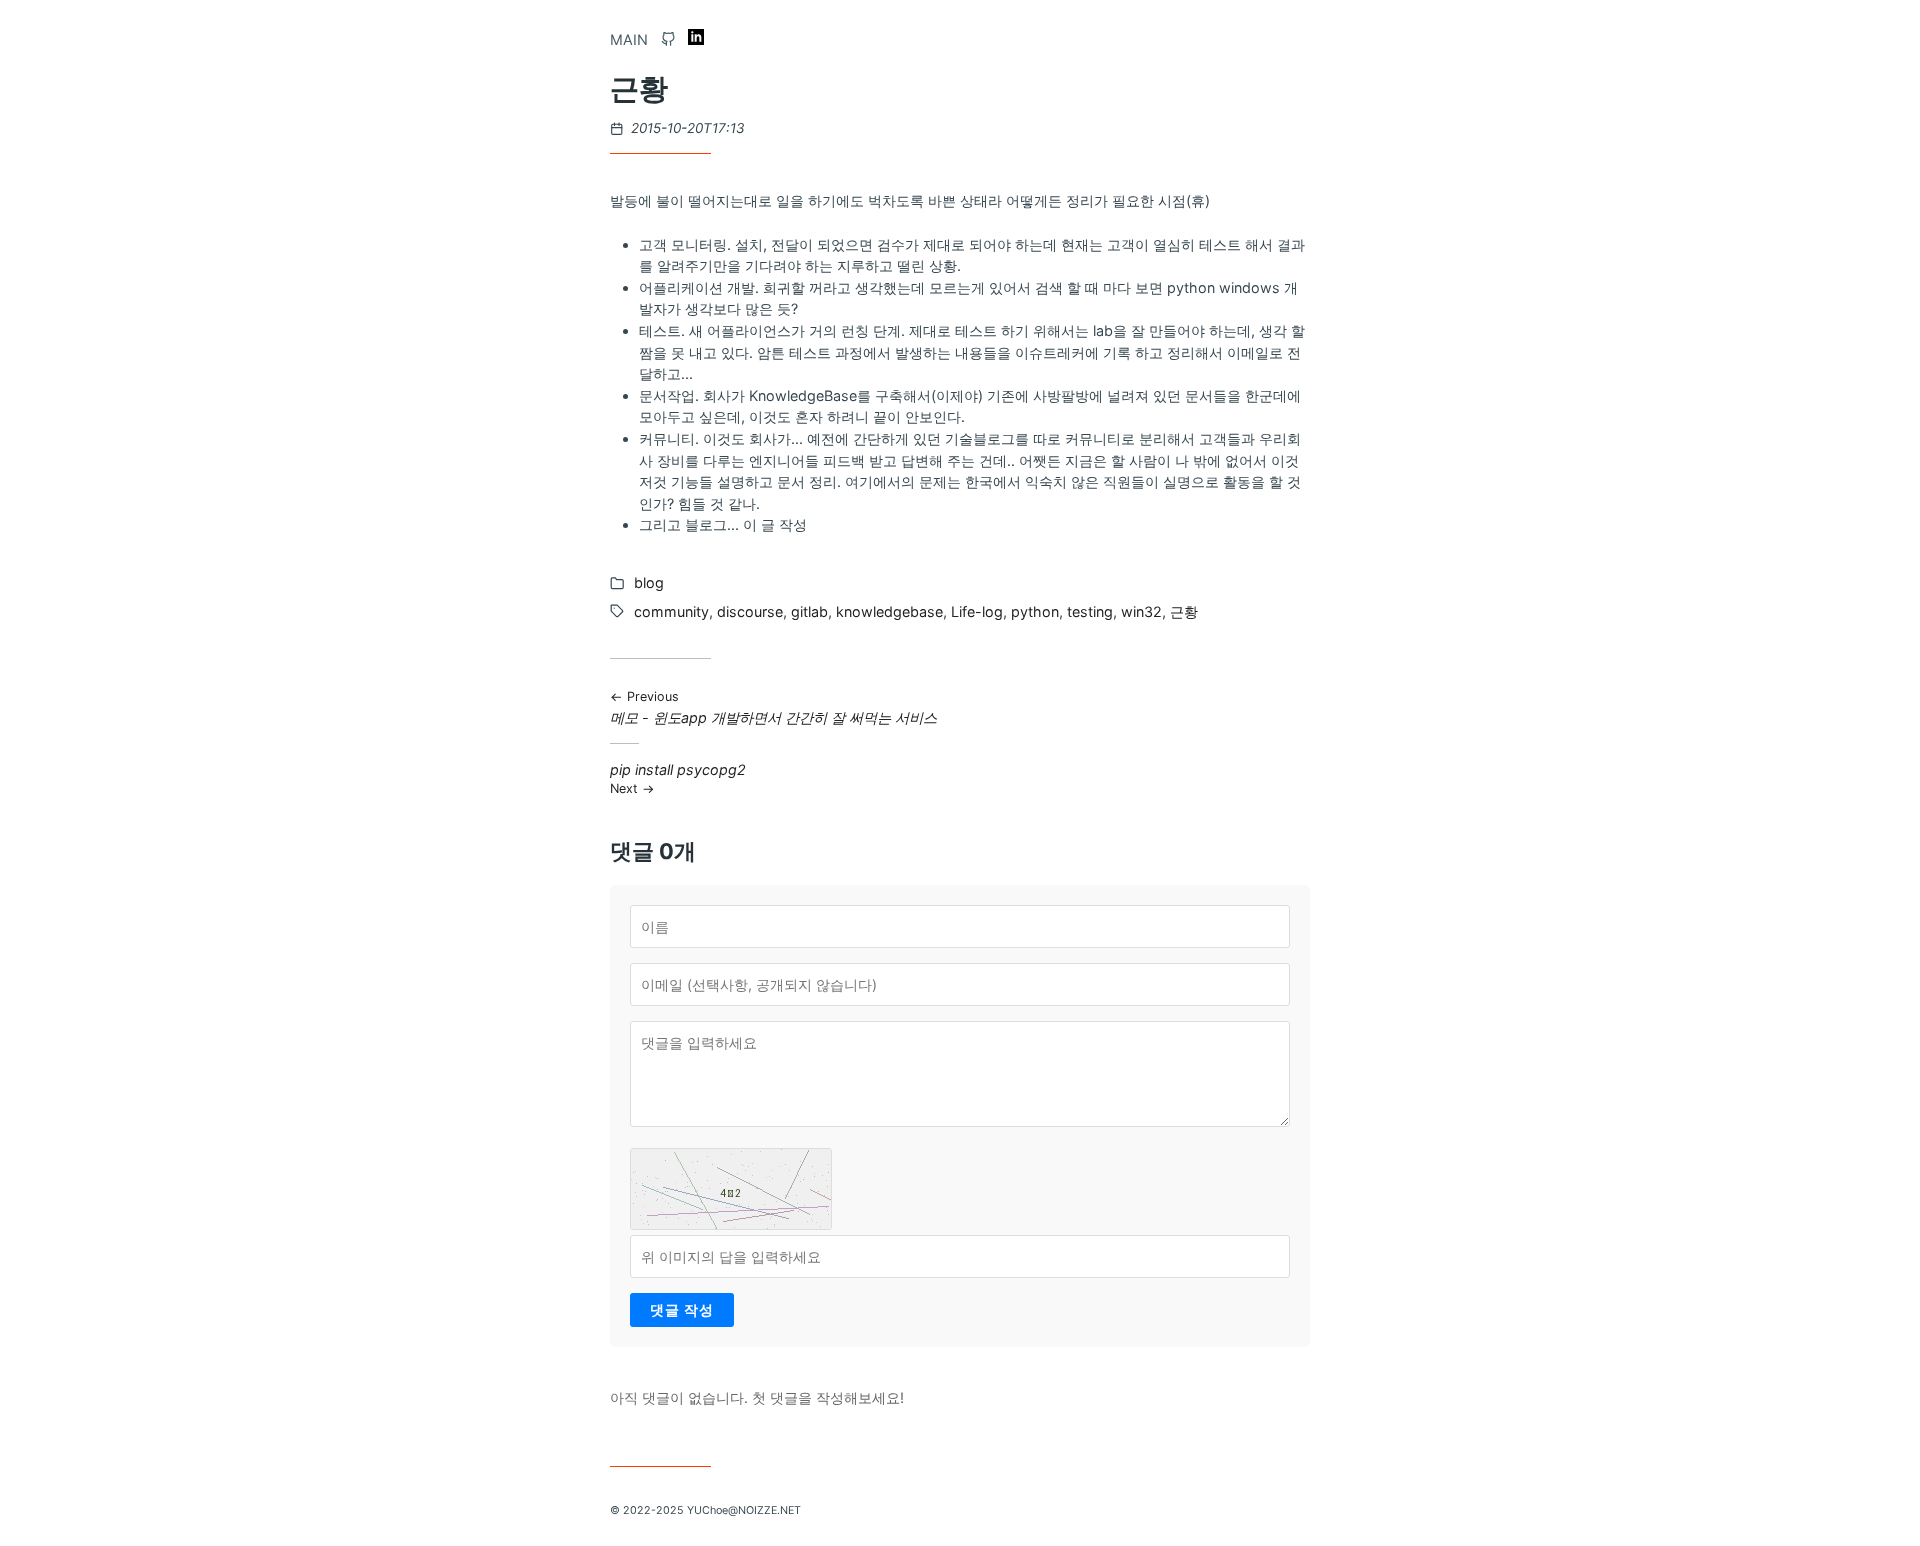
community (671, 611)
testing (1090, 611)
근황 (1184, 611)
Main (629, 39)
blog (649, 582)
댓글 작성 (682, 1309)
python (1035, 611)
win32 (1141, 611)
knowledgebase (889, 611)
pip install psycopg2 (678, 778)
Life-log (977, 611)
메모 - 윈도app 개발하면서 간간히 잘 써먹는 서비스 (773, 707)
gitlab (809, 611)
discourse (750, 611)
